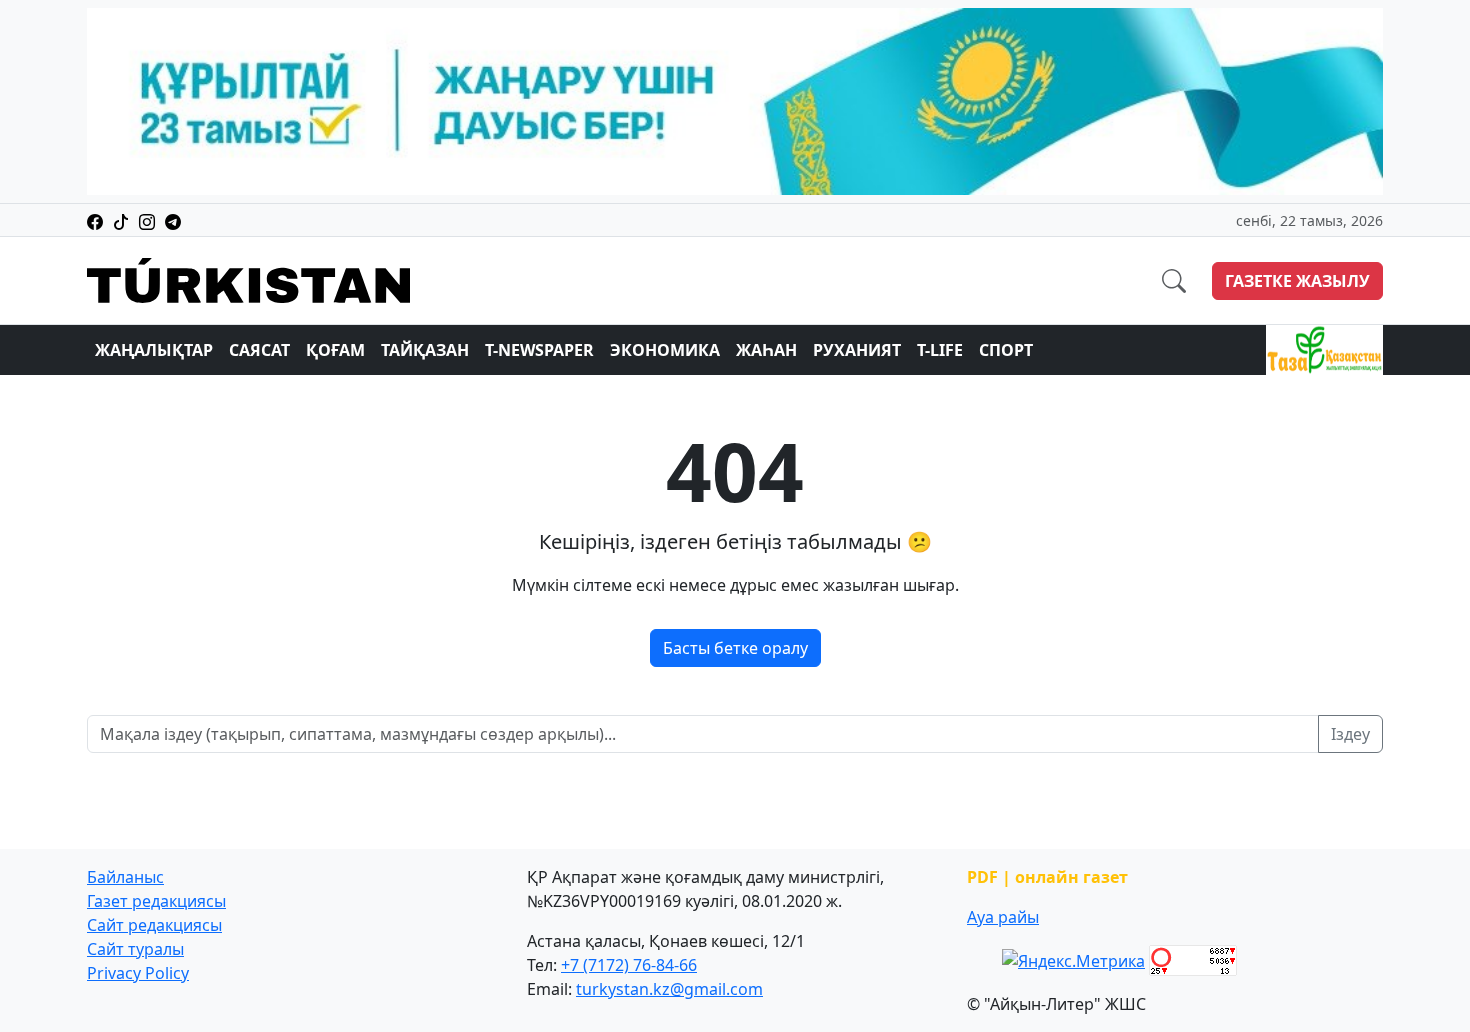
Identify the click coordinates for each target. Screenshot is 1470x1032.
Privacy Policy (138, 973)
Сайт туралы (135, 949)
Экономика (665, 350)
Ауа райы (1003, 917)
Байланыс (125, 877)
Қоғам (335, 350)
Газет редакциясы (156, 901)
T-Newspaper (539, 350)
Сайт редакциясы (154, 925)
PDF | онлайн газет (1047, 877)
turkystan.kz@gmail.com (669, 989)
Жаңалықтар (154, 350)
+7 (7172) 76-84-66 (629, 965)
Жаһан (766, 350)
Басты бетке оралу (735, 648)
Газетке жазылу (1297, 281)
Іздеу (1350, 734)
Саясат (259, 350)
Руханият (857, 350)
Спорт (1006, 350)
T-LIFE (940, 350)
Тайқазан (425, 350)
